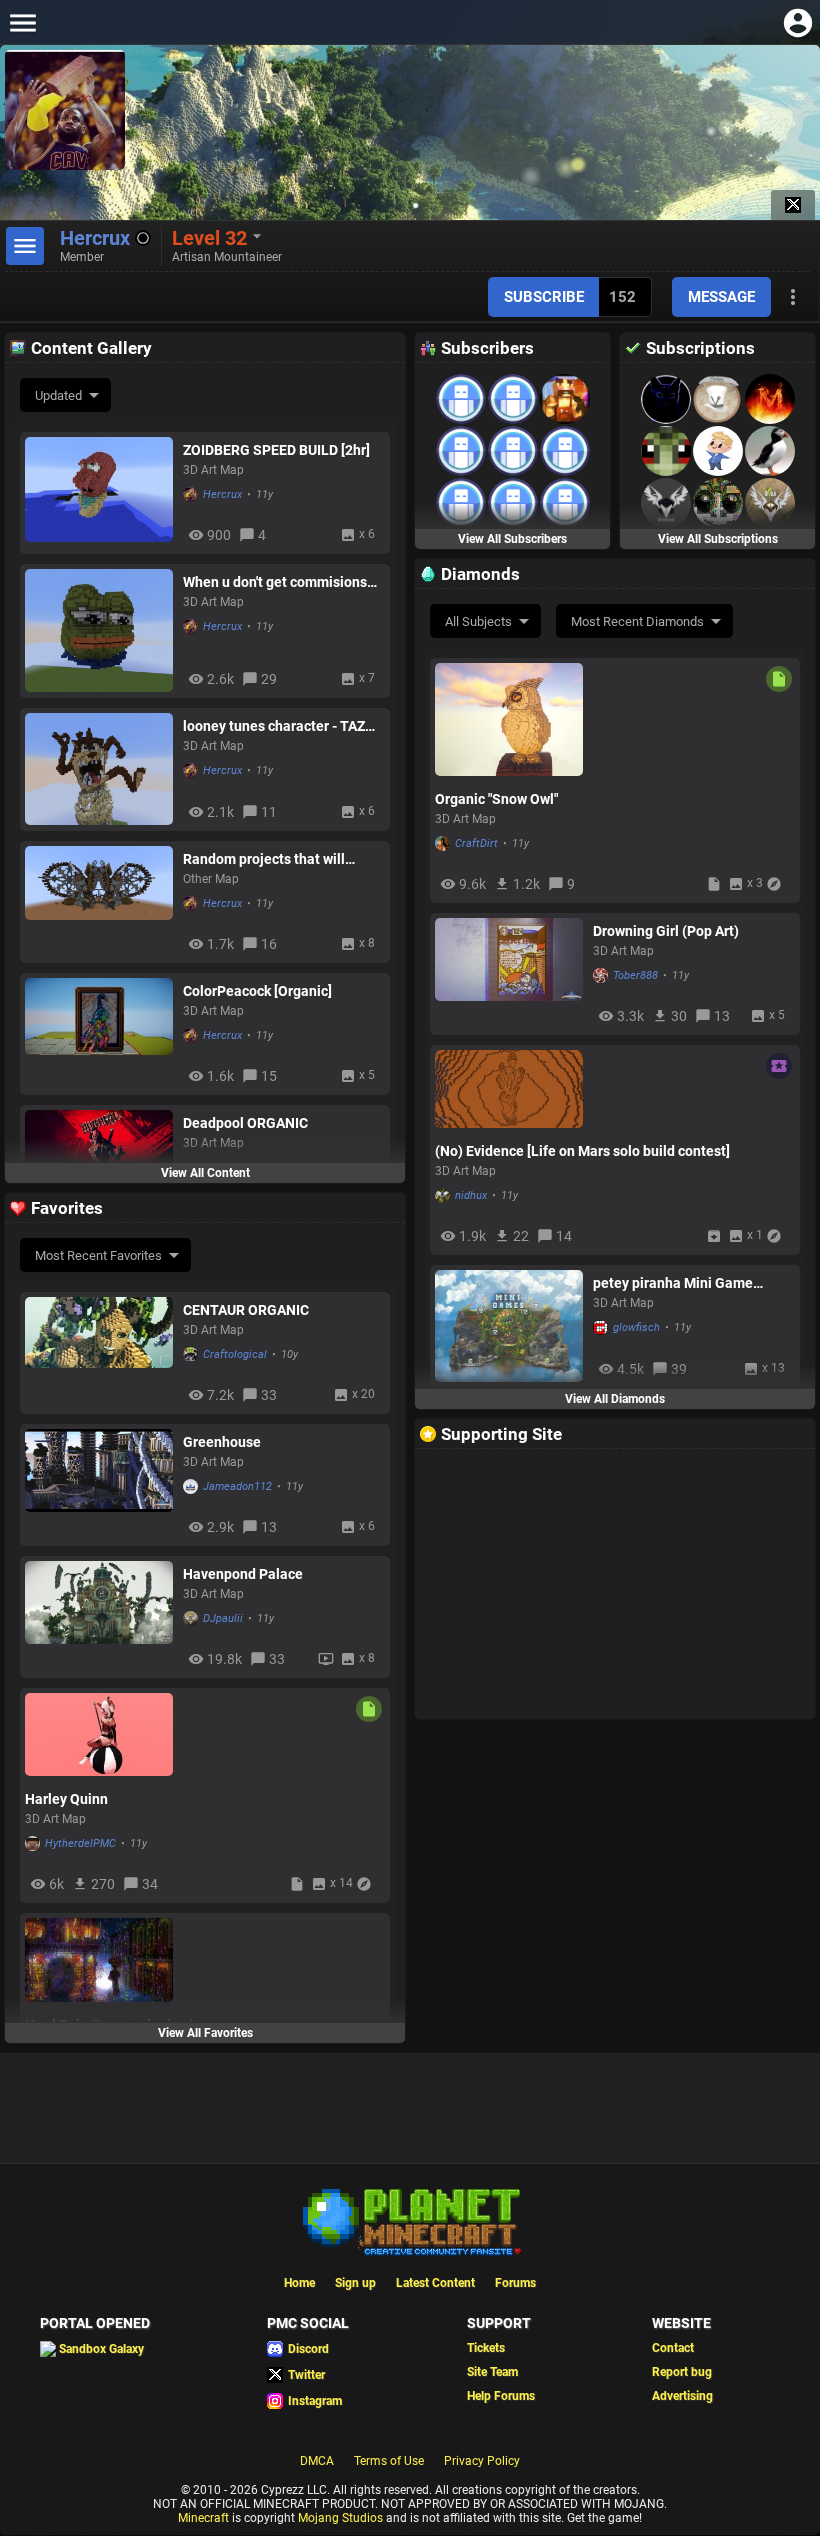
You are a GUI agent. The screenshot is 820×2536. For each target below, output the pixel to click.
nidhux (471, 1195)
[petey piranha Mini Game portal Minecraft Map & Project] (509, 1326)
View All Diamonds (615, 1399)
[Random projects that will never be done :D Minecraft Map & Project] (99, 901)
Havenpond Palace (243, 1574)
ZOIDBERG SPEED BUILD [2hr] (276, 450)
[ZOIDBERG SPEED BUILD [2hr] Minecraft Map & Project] (99, 492)
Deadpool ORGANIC (245, 1123)
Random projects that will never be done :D (264, 859)
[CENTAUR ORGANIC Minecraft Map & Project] (99, 1352)
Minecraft (203, 2518)
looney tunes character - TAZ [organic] (274, 726)
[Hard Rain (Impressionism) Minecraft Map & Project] (99, 1959)
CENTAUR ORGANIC (246, 1310)
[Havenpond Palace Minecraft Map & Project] (99, 1616)
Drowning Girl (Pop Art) (666, 931)
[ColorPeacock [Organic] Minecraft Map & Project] (99, 1033)
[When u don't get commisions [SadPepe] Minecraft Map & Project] (99, 630)
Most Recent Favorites (98, 1255)
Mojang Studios (340, 2518)
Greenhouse (222, 1442)
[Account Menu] (797, 22)
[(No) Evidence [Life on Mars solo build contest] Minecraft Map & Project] (509, 1089)
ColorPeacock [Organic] (257, 991)
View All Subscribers (512, 539)
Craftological (235, 1354)
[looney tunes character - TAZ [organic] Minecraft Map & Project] (99, 769)
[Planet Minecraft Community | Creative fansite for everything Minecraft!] (410, 2220)
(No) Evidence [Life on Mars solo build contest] (582, 1151)
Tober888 (635, 975)
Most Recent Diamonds (637, 621)
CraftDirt (476, 843)
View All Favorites (205, 2033)
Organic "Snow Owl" (496, 799)
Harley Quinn (66, 1799)
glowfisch (636, 1327)
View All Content (205, 1173)
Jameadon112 (237, 1486)
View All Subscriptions (718, 539)
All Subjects (478, 621)
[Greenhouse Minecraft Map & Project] (99, 1484)
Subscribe (544, 297)
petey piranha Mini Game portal (673, 1283)
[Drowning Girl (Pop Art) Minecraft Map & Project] (509, 973)
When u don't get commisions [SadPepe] (275, 582)
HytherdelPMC (80, 1843)
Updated (58, 395)
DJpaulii (223, 1618)
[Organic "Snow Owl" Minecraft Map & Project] (509, 719)
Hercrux (222, 494)
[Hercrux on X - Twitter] (793, 205)
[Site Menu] (22, 22)
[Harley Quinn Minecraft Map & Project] (99, 1734)
